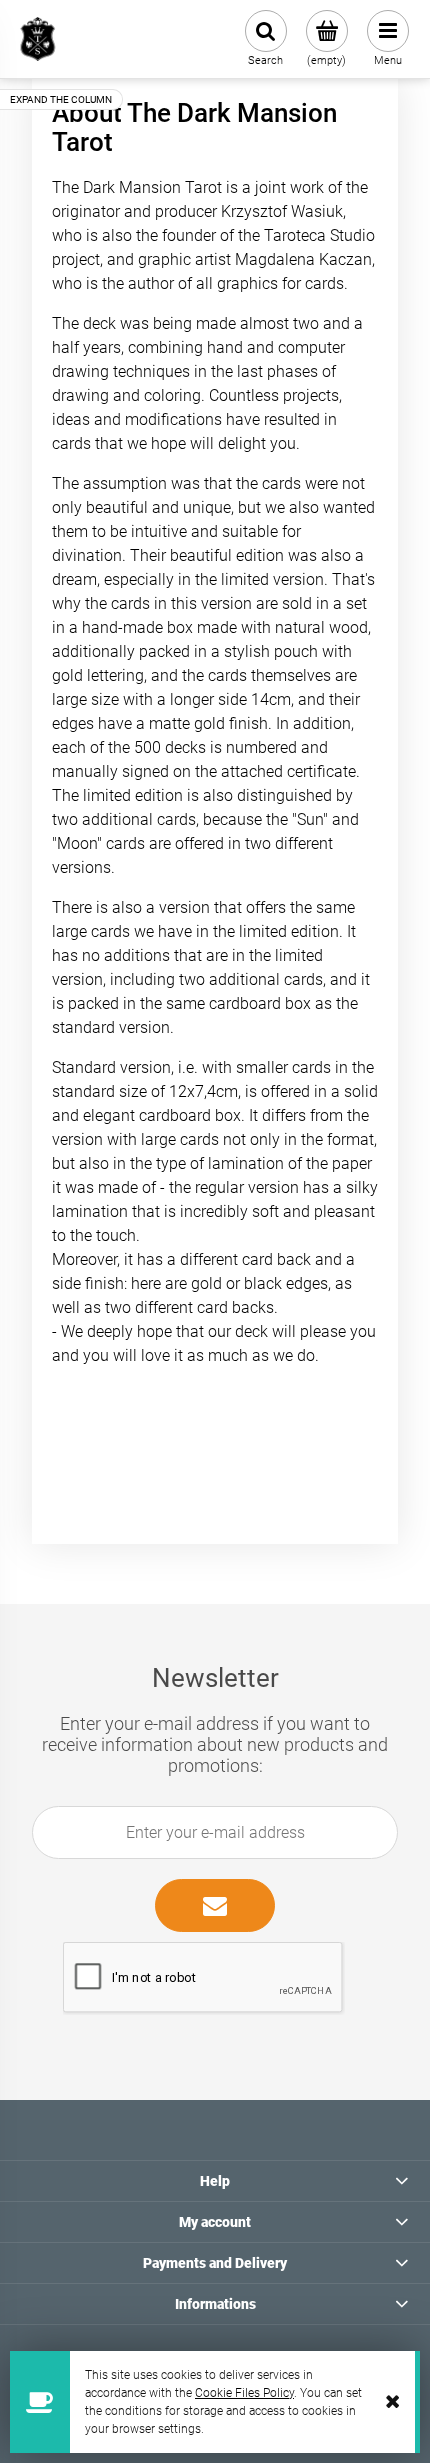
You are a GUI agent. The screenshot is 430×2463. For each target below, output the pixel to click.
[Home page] (38, 39)
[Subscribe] (215, 1905)
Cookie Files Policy (244, 2393)
